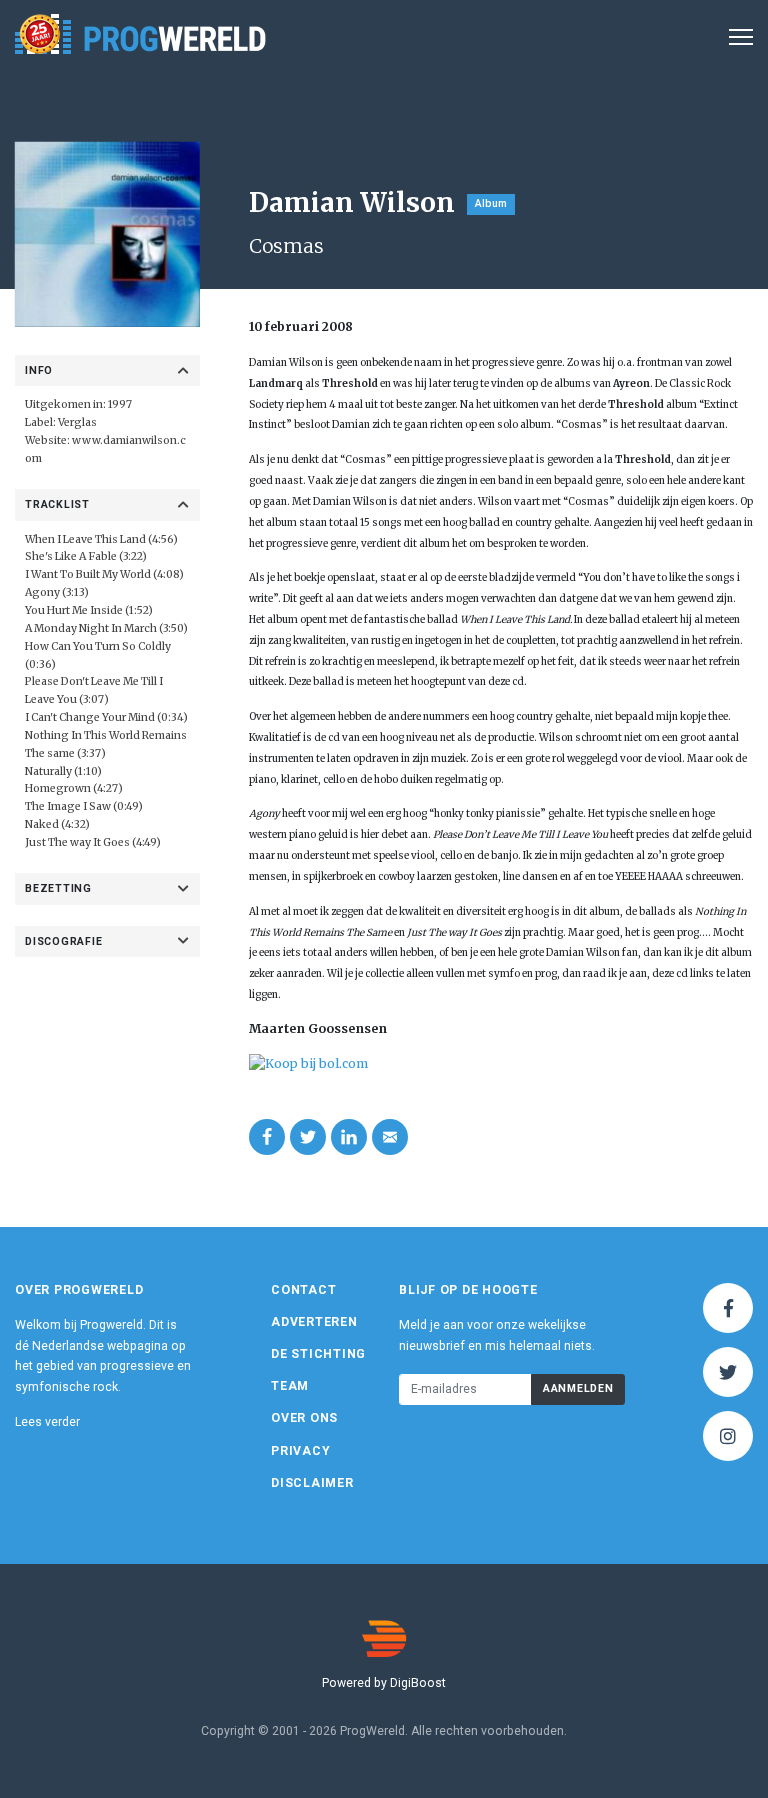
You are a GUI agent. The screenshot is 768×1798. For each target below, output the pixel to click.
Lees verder (47, 1422)
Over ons (304, 1418)
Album (491, 203)
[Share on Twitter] (308, 1137)
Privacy (300, 1451)
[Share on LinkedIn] (349, 1137)
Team (290, 1386)
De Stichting (318, 1354)
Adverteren (314, 1322)
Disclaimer (312, 1483)
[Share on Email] (390, 1137)
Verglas (77, 422)
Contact (303, 1290)
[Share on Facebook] (267, 1137)
